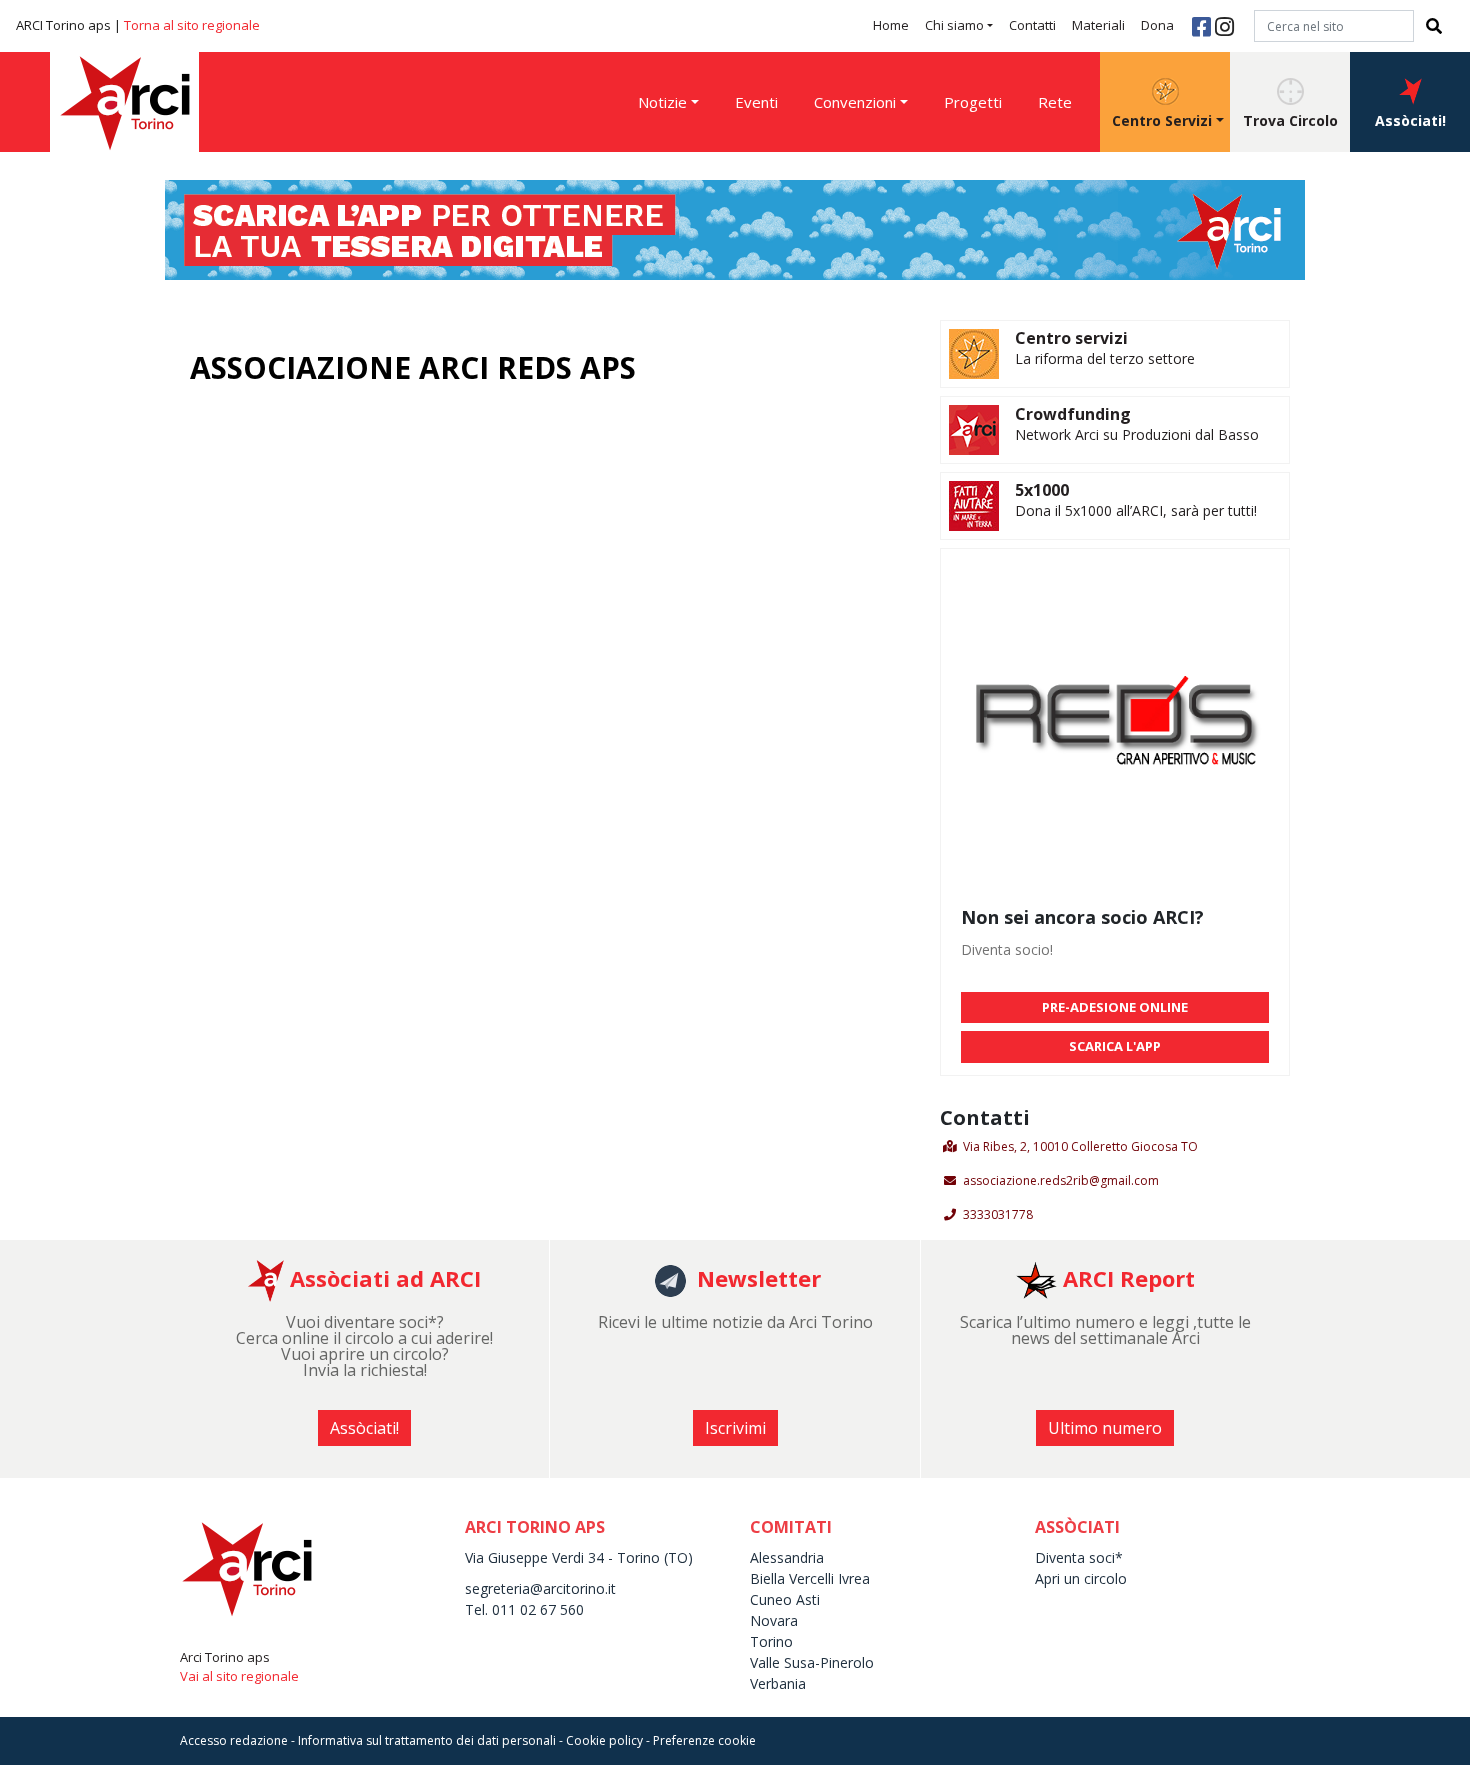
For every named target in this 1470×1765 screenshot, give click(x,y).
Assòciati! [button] (1410, 120)
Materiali (1098, 25)
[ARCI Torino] (735, 228)
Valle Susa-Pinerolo (812, 1662)
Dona (1157, 25)
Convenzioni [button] (855, 102)
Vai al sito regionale (239, 1676)
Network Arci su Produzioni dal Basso (1137, 434)
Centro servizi (1071, 338)
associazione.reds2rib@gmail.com (1061, 1180)
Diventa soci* (1079, 1557)
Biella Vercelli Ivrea (810, 1578)
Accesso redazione (234, 1740)
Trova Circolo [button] (1290, 120)
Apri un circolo (1081, 1578)
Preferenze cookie (704, 1740)
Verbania (778, 1683)
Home (891, 25)
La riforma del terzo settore (1105, 358)
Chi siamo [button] (954, 25)
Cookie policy (604, 1740)
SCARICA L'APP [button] (1115, 1046)
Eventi (756, 102)
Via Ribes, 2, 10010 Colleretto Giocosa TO (1080, 1146)
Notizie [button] (662, 102)
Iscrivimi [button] (735, 1428)
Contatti (1032, 25)
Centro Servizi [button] (1162, 120)
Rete (1055, 102)
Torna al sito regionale (192, 25)
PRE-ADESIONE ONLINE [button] (1115, 1007)
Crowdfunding (1073, 414)
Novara (774, 1620)
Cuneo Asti (785, 1599)
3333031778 (998, 1214)
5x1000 (1042, 490)
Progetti (973, 102)
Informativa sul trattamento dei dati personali (427, 1740)
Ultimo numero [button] (1105, 1428)
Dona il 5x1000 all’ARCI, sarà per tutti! (1136, 510)
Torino (771, 1641)
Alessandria (787, 1557)
